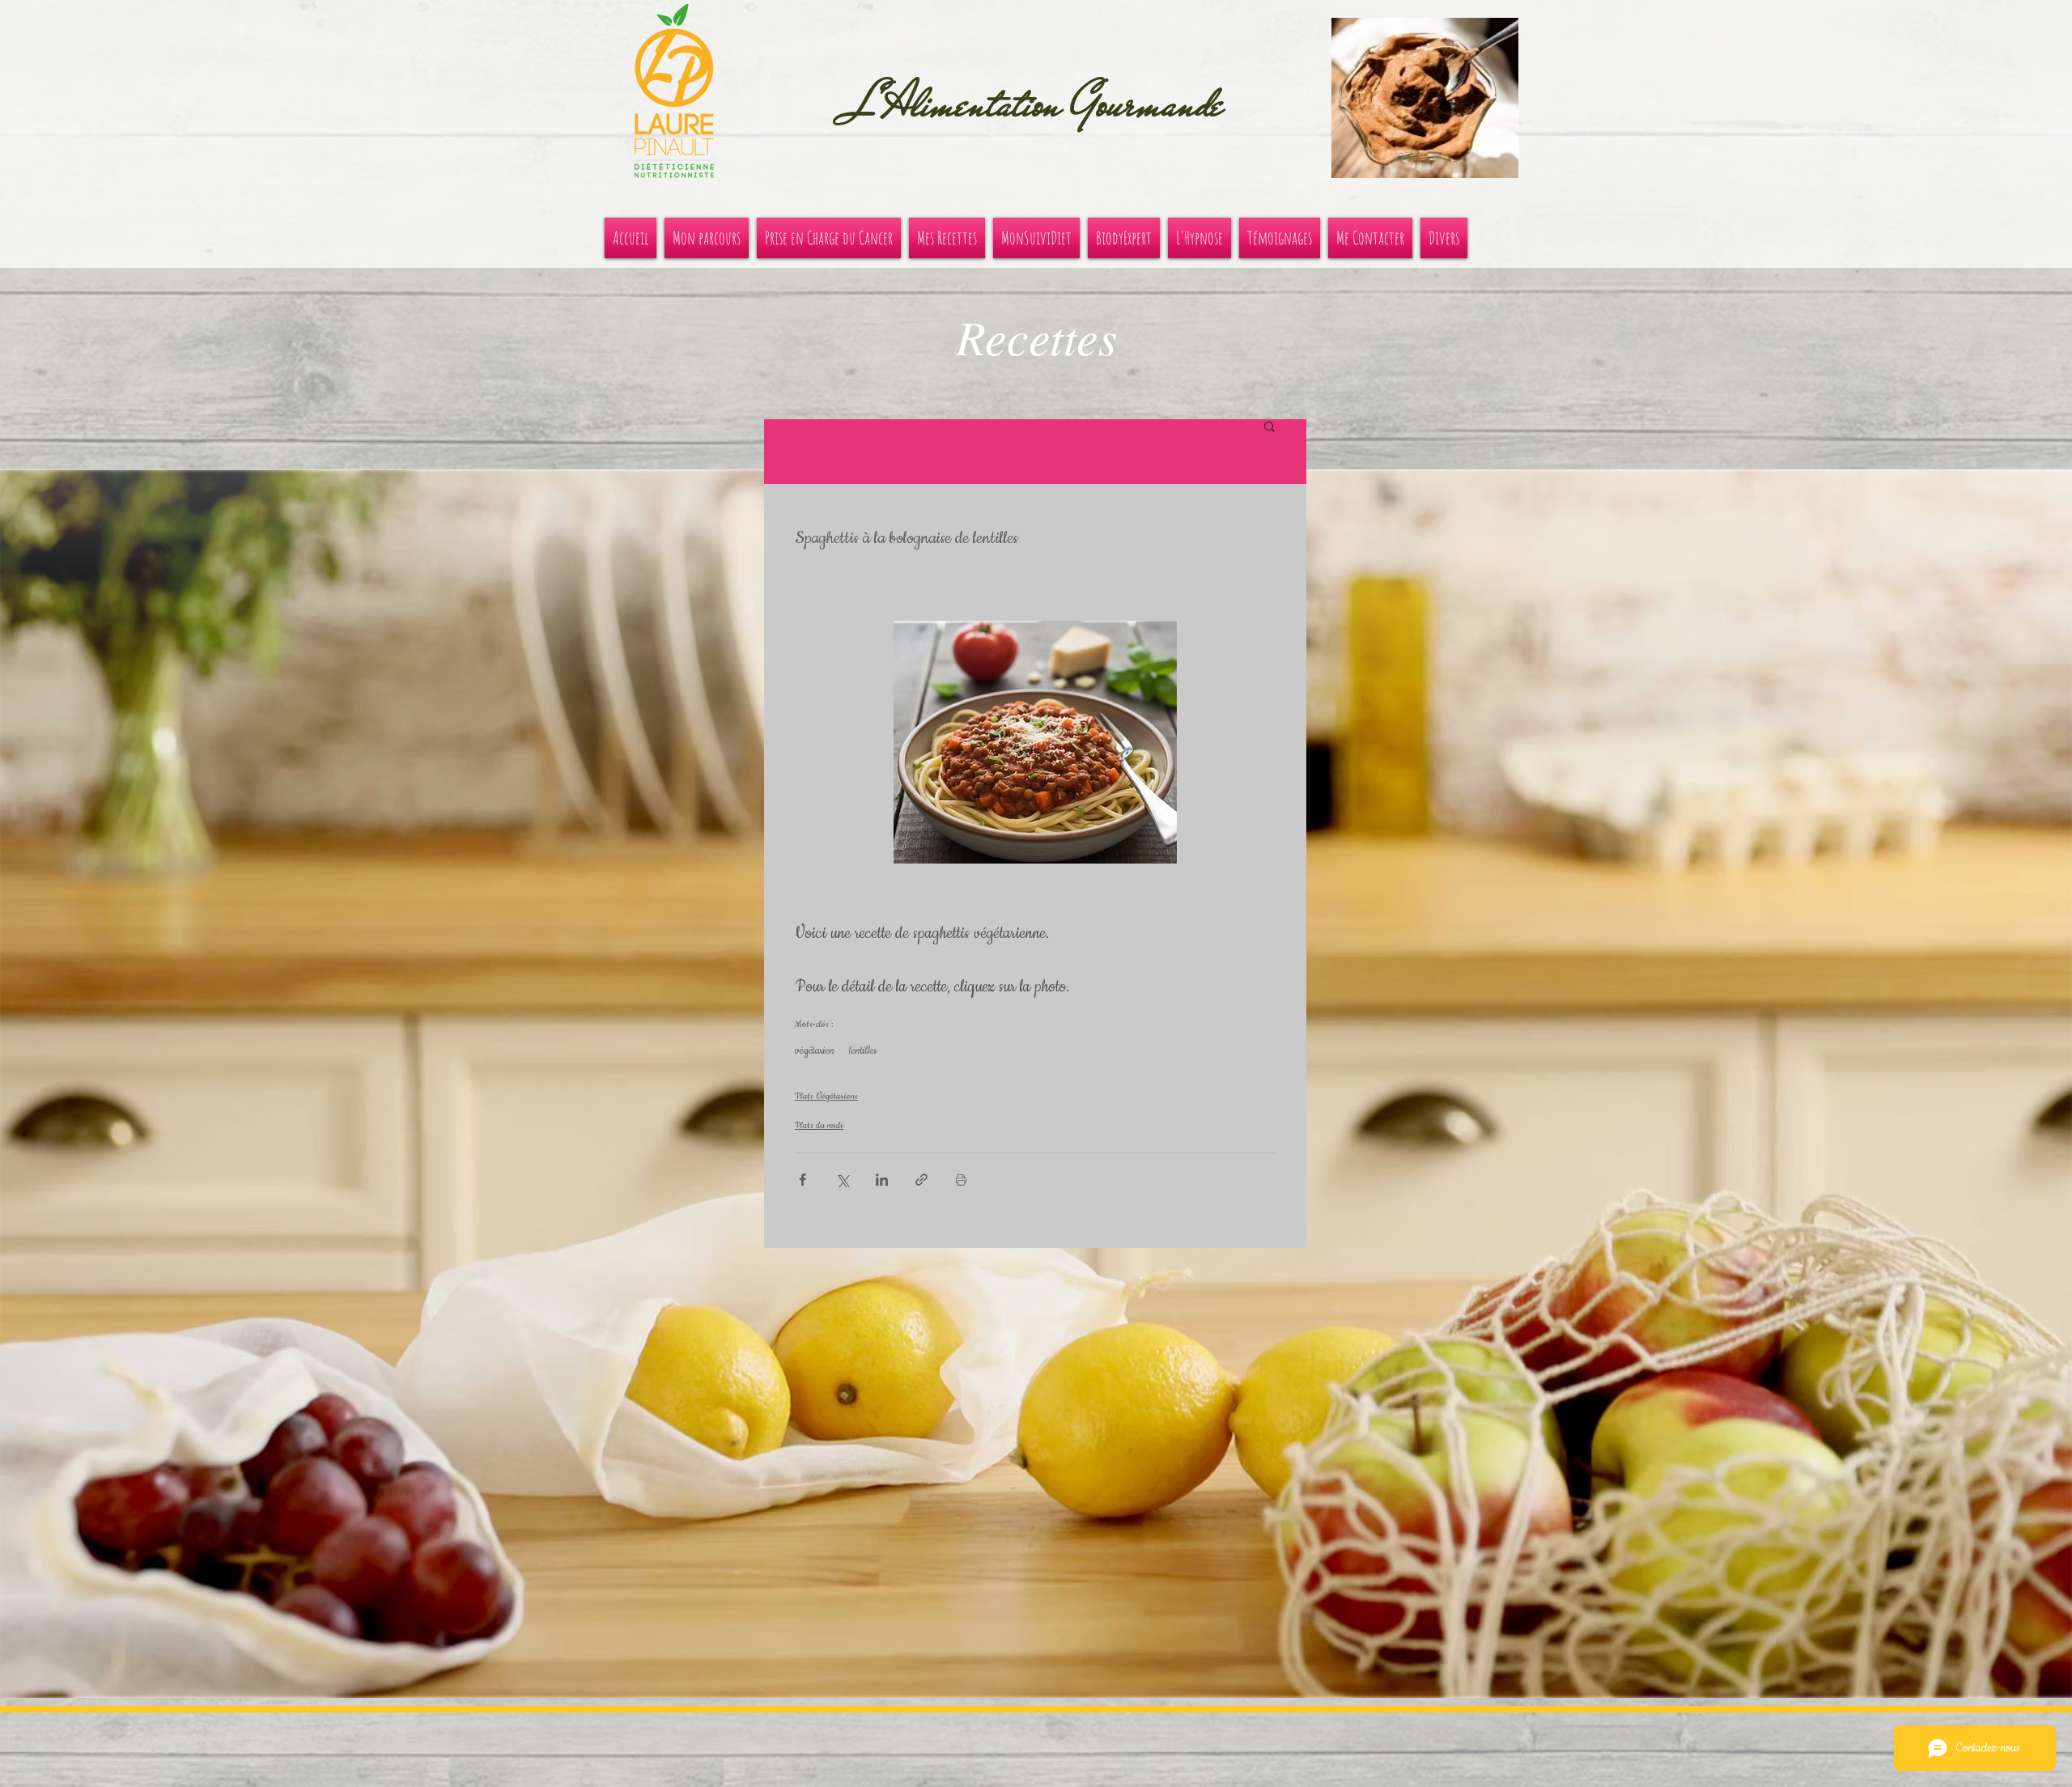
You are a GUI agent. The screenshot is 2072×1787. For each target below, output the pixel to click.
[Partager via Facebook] (802, 1180)
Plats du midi (819, 1125)
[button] (1425, 98)
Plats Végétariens (826, 1096)
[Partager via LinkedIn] (882, 1180)
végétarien (815, 1051)
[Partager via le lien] (921, 1180)
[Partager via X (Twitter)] (842, 1180)
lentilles (863, 1051)
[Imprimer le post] (961, 1180)
